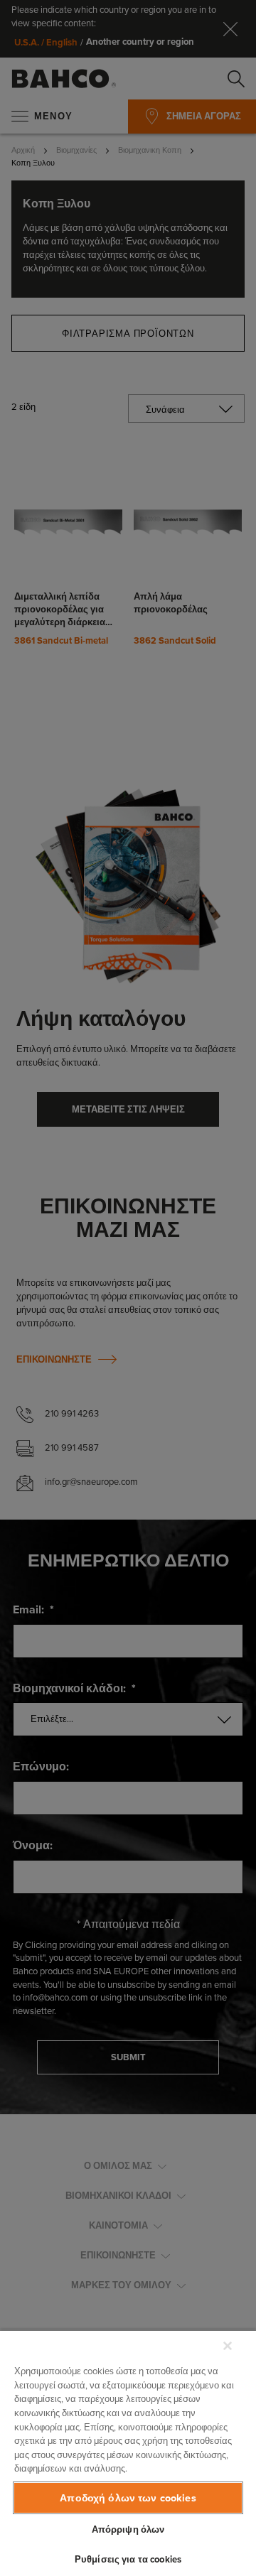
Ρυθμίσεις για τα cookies (128, 2559)
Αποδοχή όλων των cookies (128, 2498)
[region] (128, 2453)
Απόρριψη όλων (128, 2529)
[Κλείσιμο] (228, 2346)
